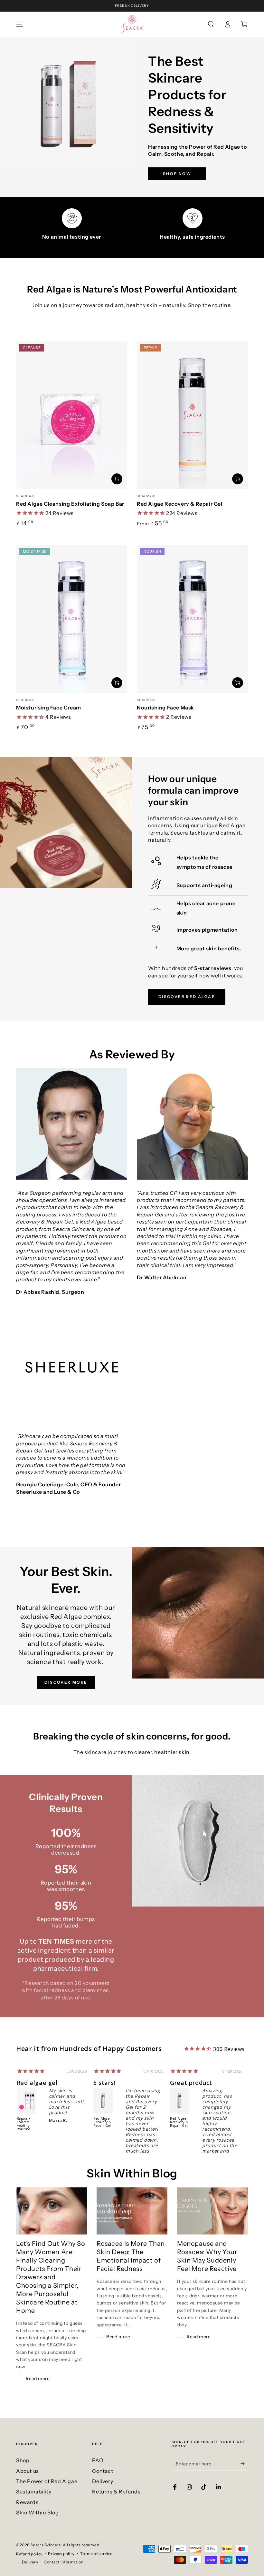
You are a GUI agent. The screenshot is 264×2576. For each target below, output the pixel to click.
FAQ (98, 2460)
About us (28, 2471)
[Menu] (20, 24)
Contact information (64, 2562)
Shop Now (177, 174)
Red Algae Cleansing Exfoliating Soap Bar (70, 504)
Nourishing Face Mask (165, 708)
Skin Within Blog (38, 2512)
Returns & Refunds (116, 2492)
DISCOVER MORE (66, 1682)
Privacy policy (61, 2554)
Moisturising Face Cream (49, 708)
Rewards (27, 2502)
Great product (191, 2083)
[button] (211, 24)
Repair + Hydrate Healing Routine (24, 2124)
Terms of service (96, 2554)
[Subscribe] (244, 2463)
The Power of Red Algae (47, 2481)
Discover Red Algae (187, 997)
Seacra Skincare (46, 2545)
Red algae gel (37, 2083)
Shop (23, 2460)
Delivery (103, 2481)
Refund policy (29, 2554)
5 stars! (104, 2083)
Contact (103, 2471)
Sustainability (34, 2492)
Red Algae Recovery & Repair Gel (180, 504)
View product (238, 479)
